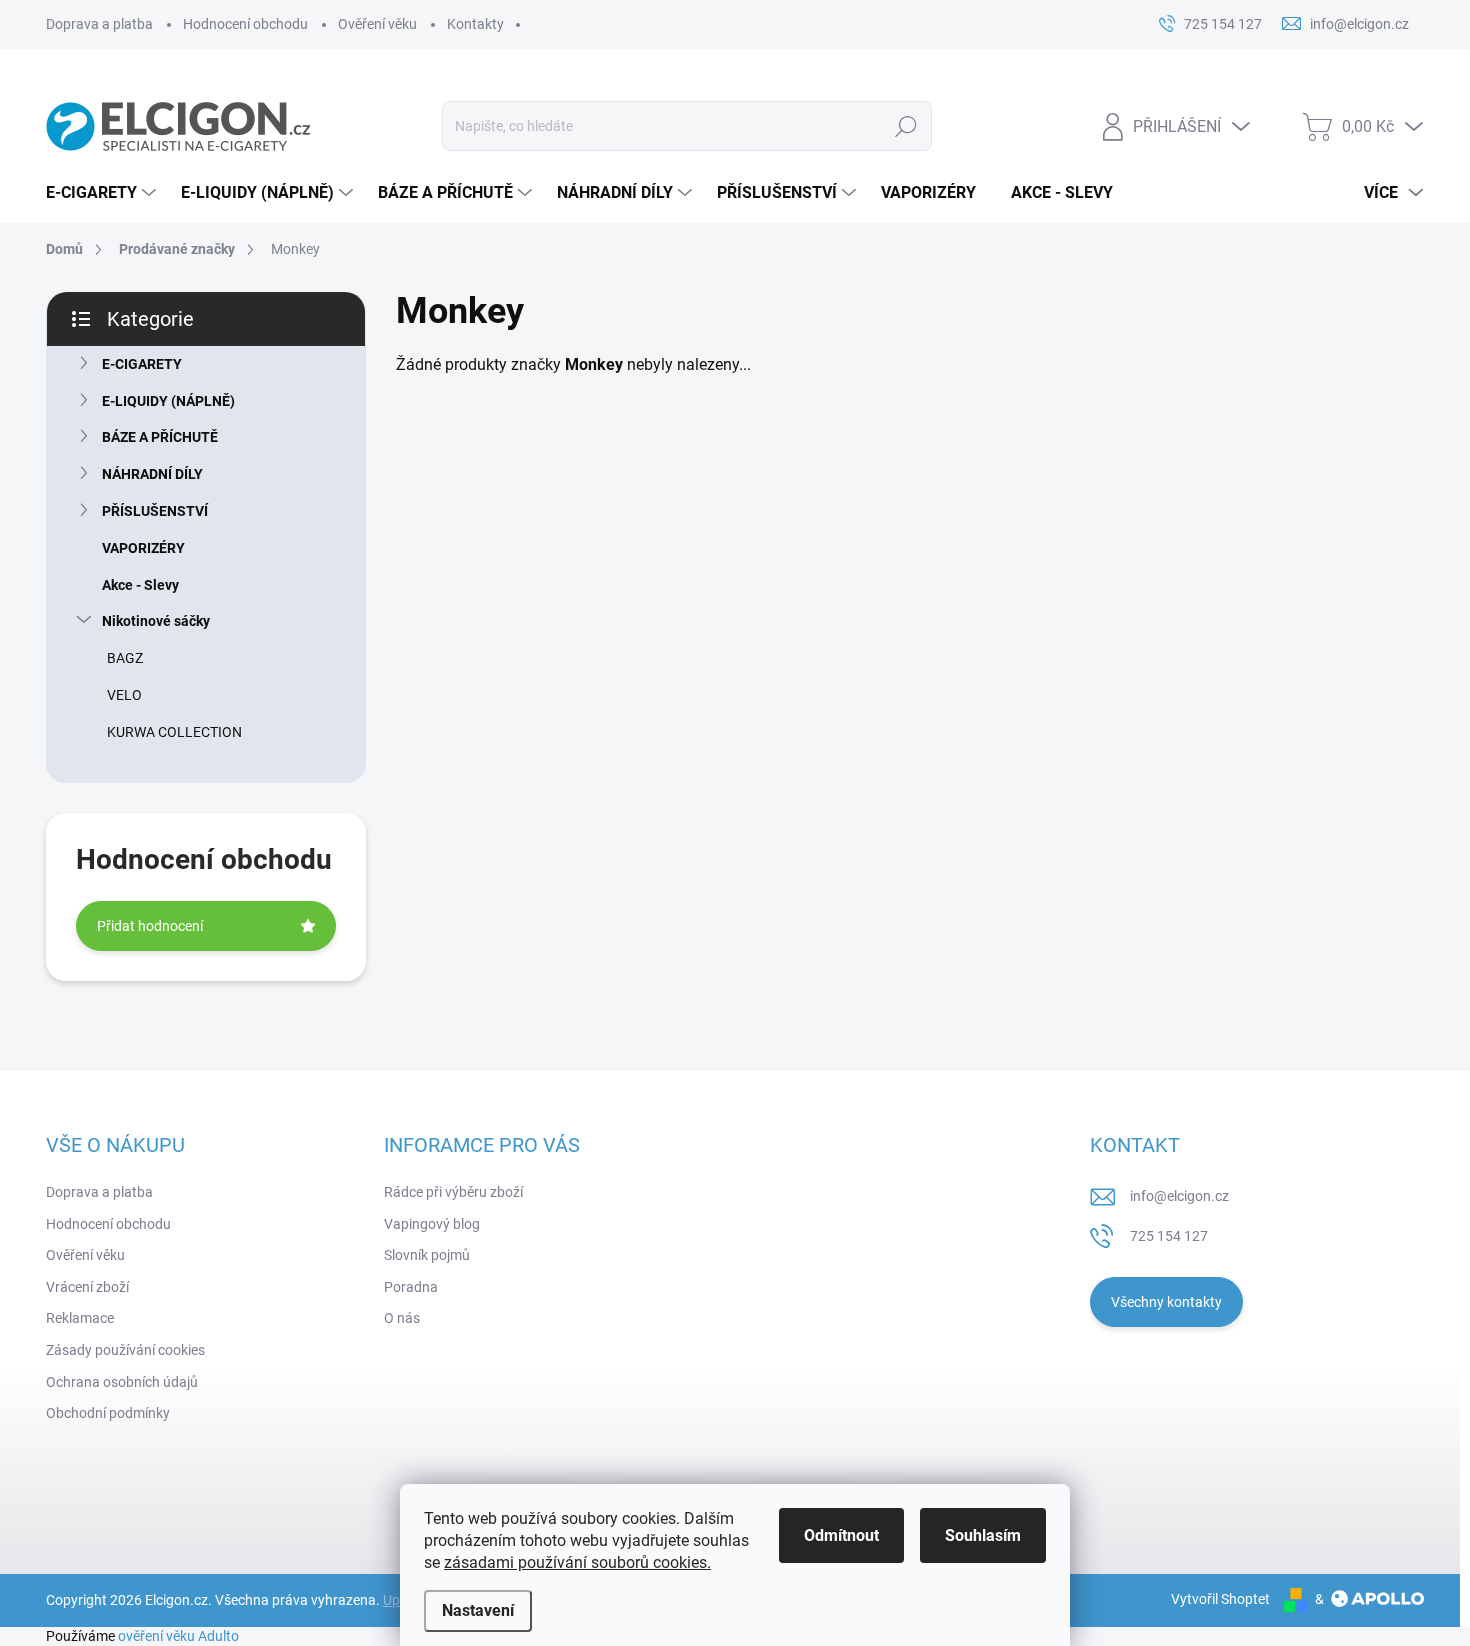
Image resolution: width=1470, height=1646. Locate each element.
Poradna (411, 1287)
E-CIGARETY (142, 364)
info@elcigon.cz (1179, 1196)
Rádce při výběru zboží (453, 1192)
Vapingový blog (432, 1224)
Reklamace (80, 1318)
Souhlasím (983, 1535)
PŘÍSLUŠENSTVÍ (155, 511)
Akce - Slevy (140, 585)
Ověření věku (377, 24)
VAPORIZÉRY (143, 548)
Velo (124, 695)
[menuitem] (103, 193)
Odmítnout (841, 1535)
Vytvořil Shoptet (1220, 1599)
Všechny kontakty (1166, 1302)
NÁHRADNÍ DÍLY (152, 474)
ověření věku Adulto (178, 1636)
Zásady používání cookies (125, 1350)
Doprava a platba (99, 24)
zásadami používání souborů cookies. (577, 1562)
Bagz (125, 658)
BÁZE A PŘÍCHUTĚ (160, 437)
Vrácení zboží (87, 1287)
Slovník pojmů (427, 1255)
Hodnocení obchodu (245, 24)
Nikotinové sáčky (156, 621)
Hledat (905, 126)
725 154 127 (1169, 1236)
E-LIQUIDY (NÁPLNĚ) (168, 401)
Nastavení (478, 1610)
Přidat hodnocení (150, 926)
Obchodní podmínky (108, 1413)
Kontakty (475, 24)
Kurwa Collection (174, 732)
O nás (402, 1318)
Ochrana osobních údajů (122, 1382)
